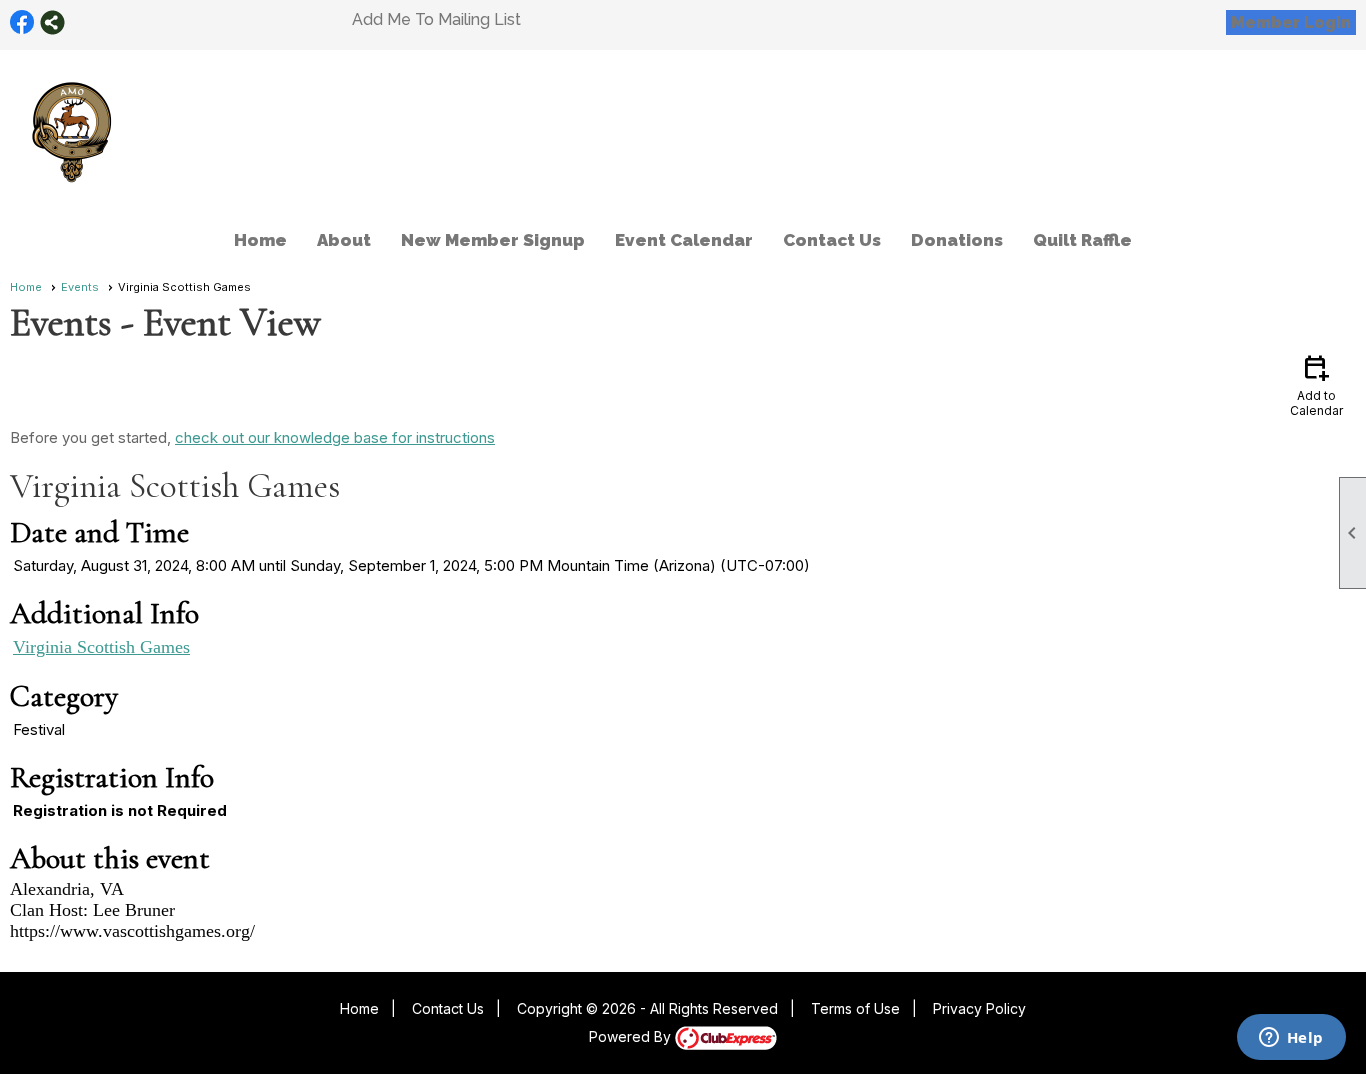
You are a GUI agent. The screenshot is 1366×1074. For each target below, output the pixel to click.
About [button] (344, 240)
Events (80, 287)
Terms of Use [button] (855, 1008)
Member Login (1291, 22)
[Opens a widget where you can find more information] (1291, 1039)
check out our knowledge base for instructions (335, 437)
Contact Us (832, 240)
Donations (957, 240)
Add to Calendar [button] (1316, 384)
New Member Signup (493, 240)
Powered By (632, 1036)
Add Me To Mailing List (436, 19)
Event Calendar (684, 240)
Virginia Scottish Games (101, 647)
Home (260, 240)
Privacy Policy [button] (979, 1008)
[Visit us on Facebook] (22, 22)
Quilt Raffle (1082, 240)
